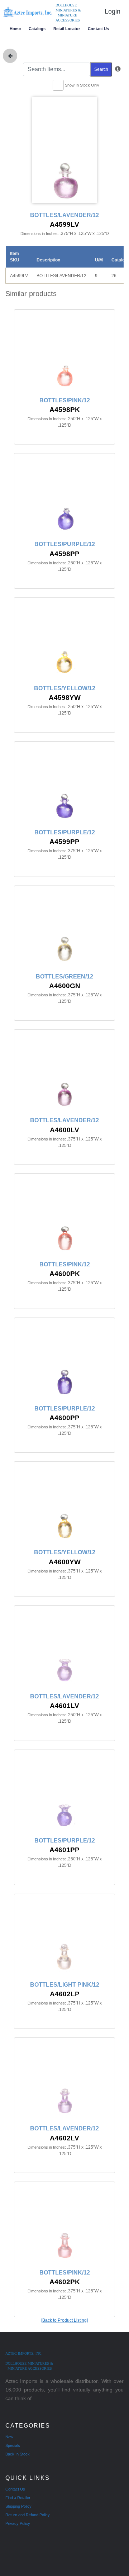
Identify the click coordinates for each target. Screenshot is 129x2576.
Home (15, 29)
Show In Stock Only (82, 85)
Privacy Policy (18, 2523)
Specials (13, 2445)
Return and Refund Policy (28, 2515)
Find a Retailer (18, 2498)
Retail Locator (67, 29)
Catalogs (37, 29)
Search (101, 69)
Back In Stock (18, 2454)
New (9, 2437)
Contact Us (98, 29)
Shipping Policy (18, 2506)
